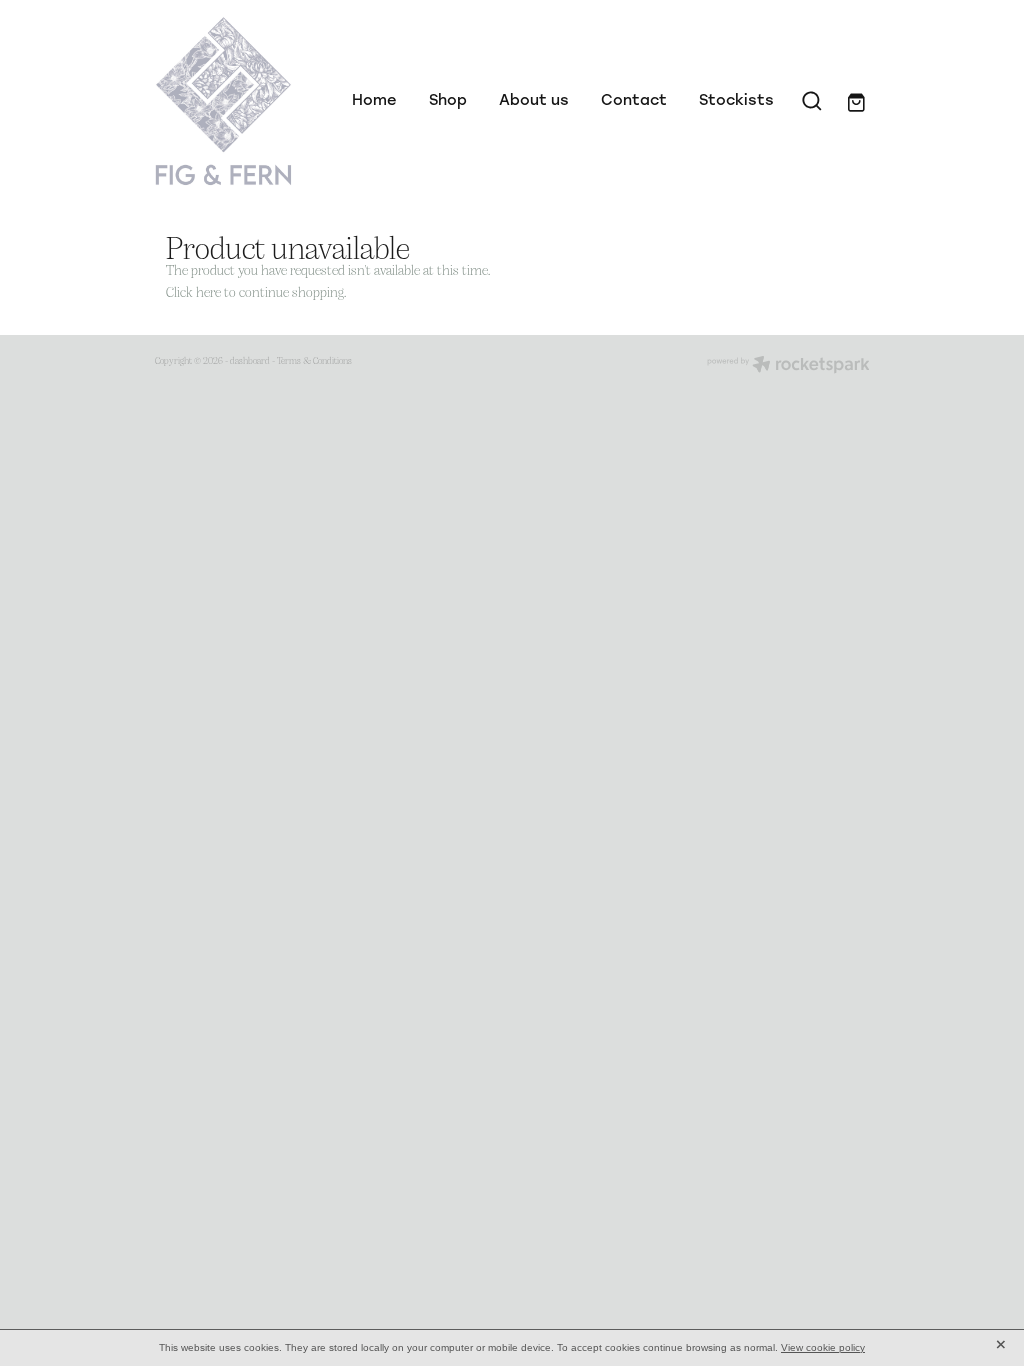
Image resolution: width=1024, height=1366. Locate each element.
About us (534, 99)
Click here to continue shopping (255, 291)
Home (374, 99)
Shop (448, 99)
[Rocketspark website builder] (788, 366)
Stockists (736, 99)
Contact (634, 99)
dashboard (250, 360)
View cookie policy (823, 1347)
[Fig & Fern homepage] (226, 101)
